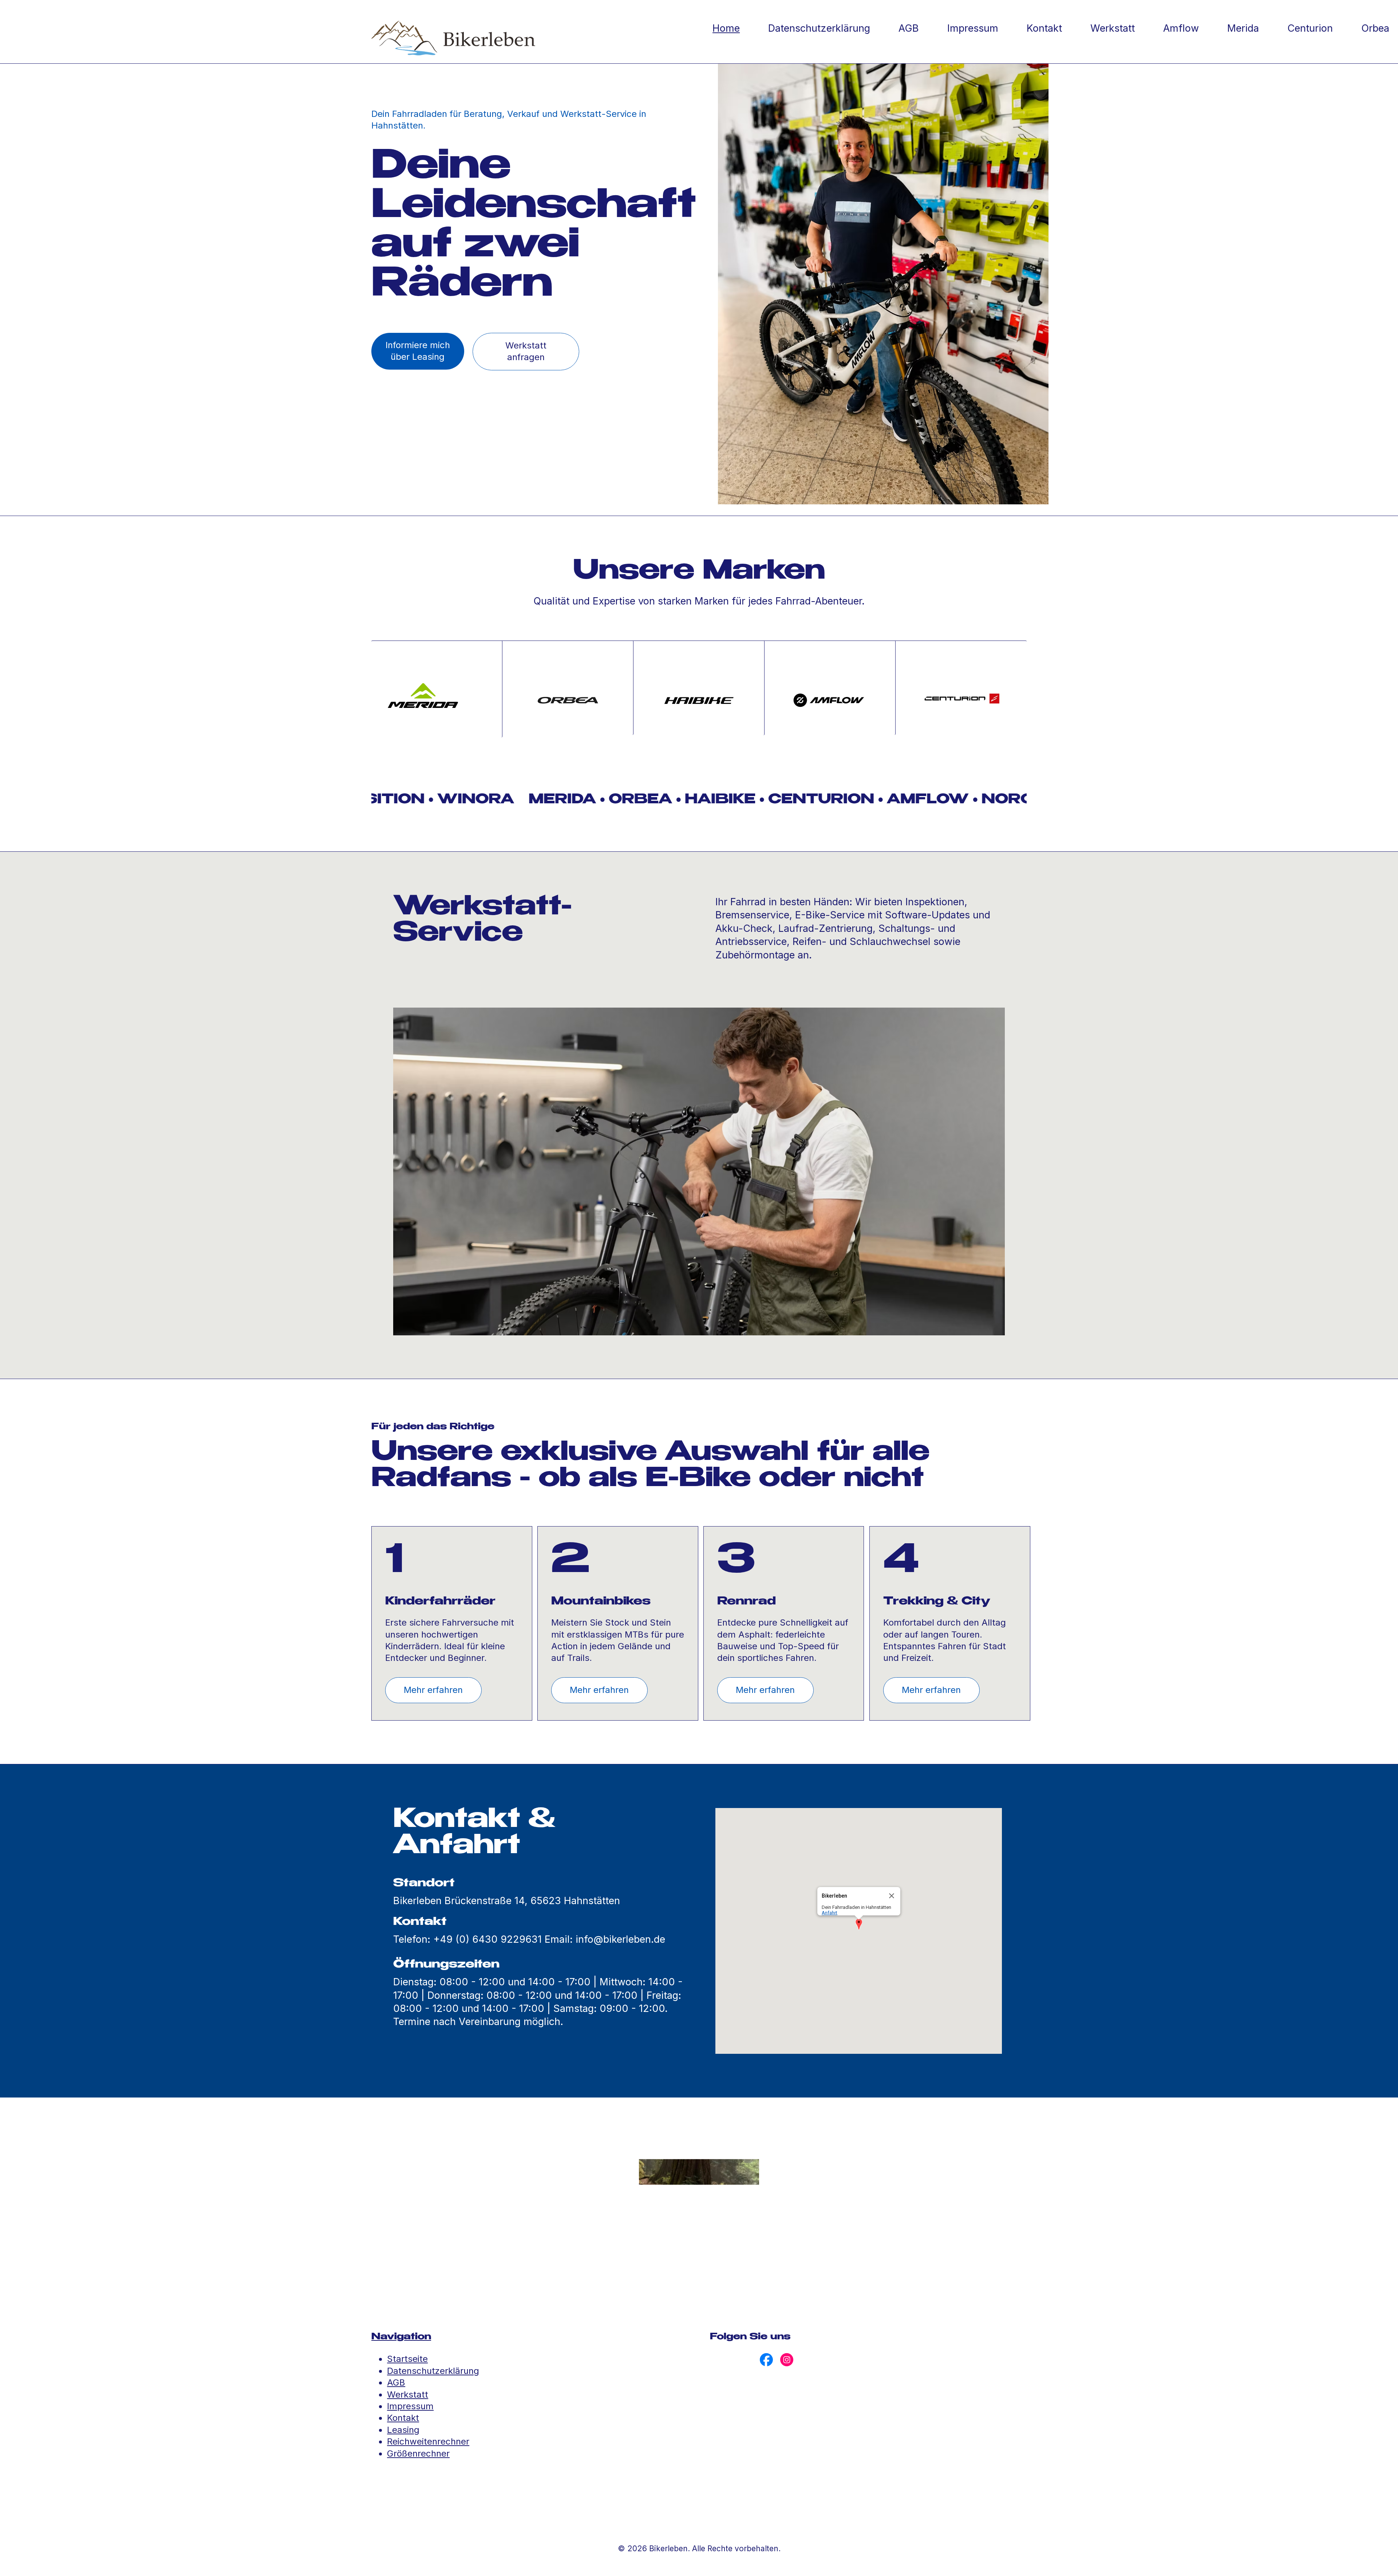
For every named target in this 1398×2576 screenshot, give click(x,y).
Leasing (403, 2430)
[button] (859, 1925)
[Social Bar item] (766, 2360)
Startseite (407, 2359)
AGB (396, 2382)
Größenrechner (418, 2453)
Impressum (410, 2406)
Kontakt (403, 2418)
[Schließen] (892, 1896)
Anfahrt (830, 1913)
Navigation (401, 2337)
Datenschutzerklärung (433, 2371)
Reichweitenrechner (428, 2441)
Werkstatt (408, 2394)
